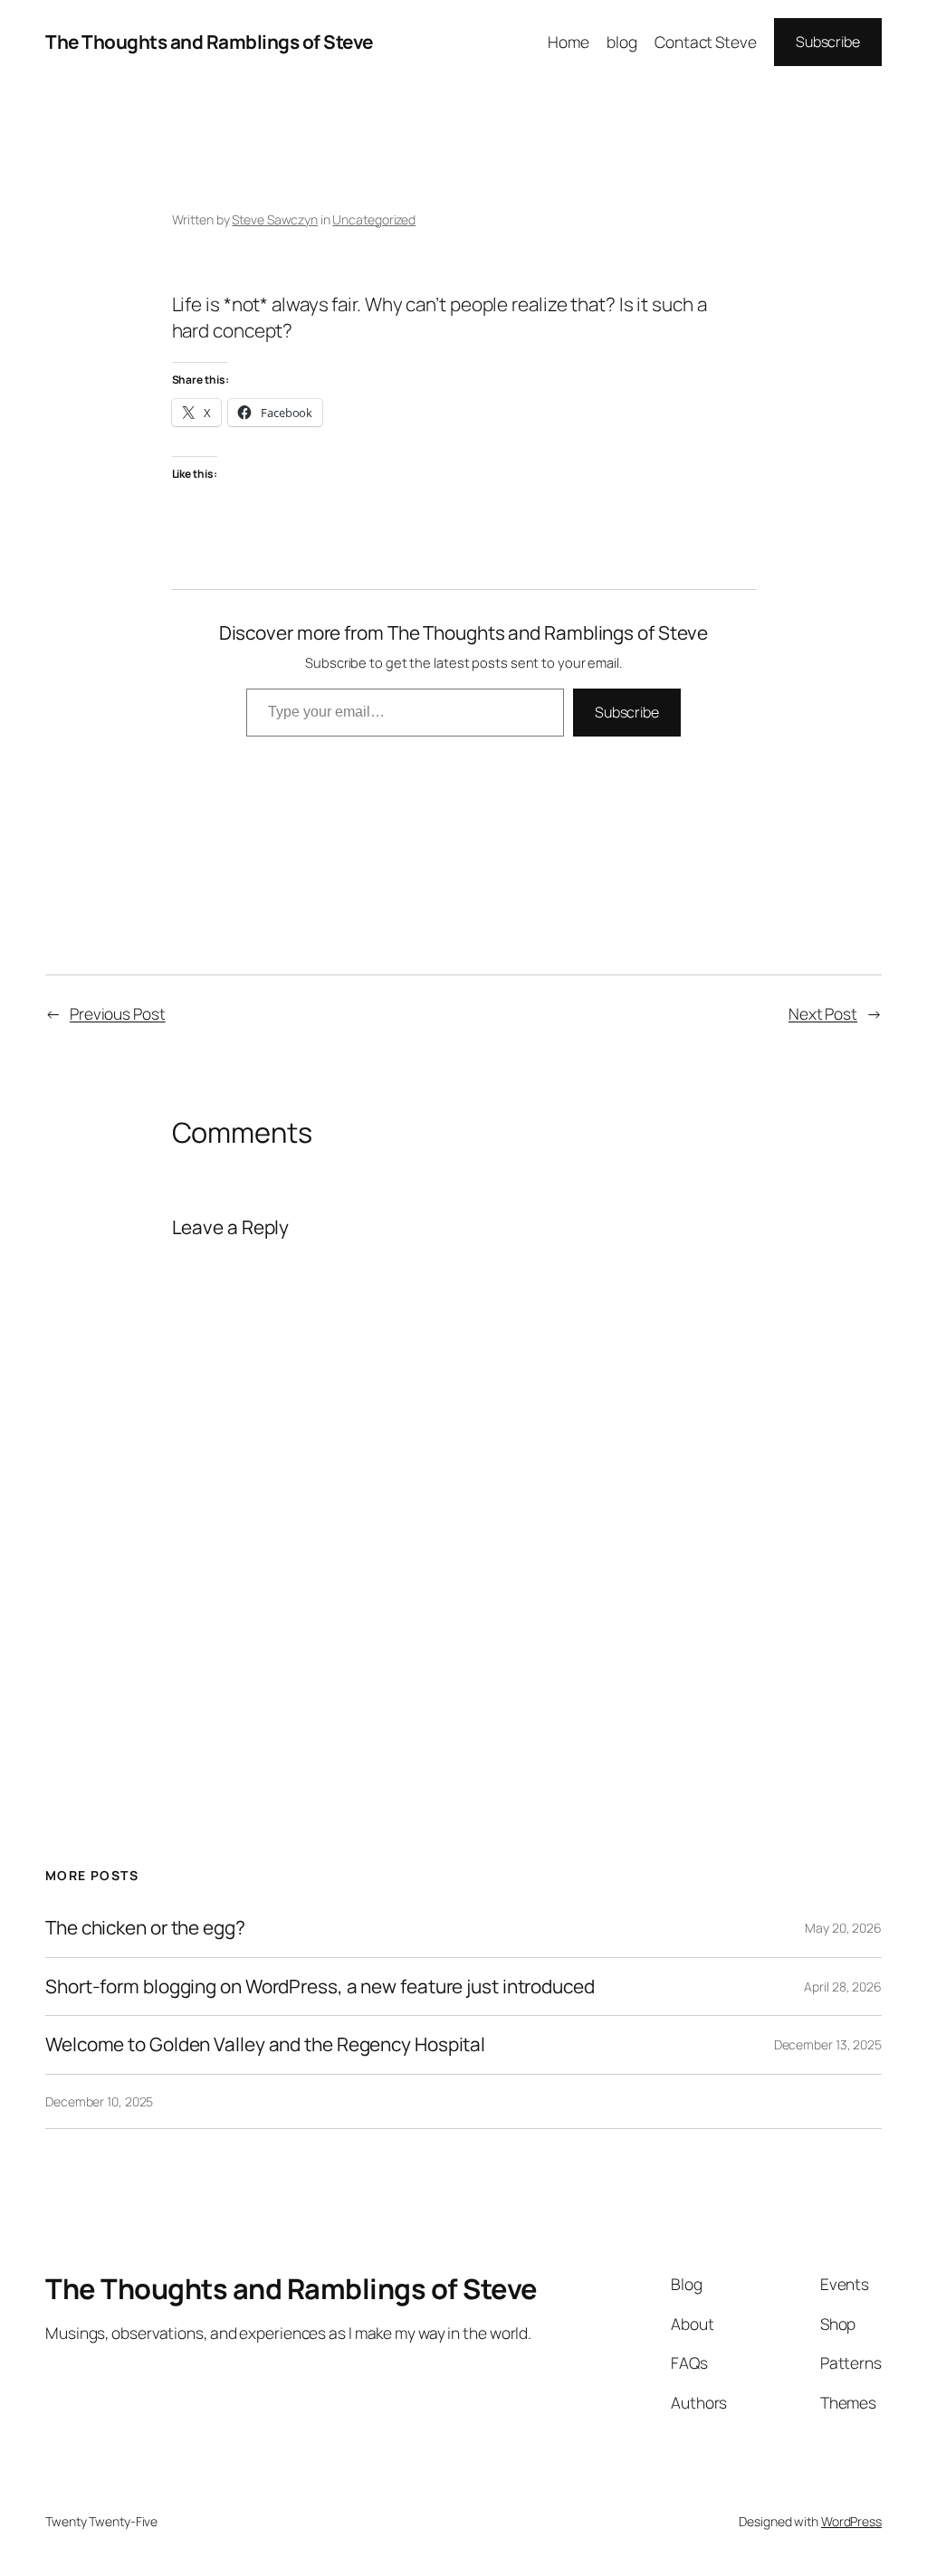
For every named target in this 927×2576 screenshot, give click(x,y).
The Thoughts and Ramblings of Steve (209, 42)
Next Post (823, 1013)
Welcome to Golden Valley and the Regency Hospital (265, 2044)
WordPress (851, 2521)
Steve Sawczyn (275, 219)
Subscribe (828, 42)
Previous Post (118, 1013)
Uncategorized (374, 219)
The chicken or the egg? (145, 1928)
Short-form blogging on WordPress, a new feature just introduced (320, 1987)
